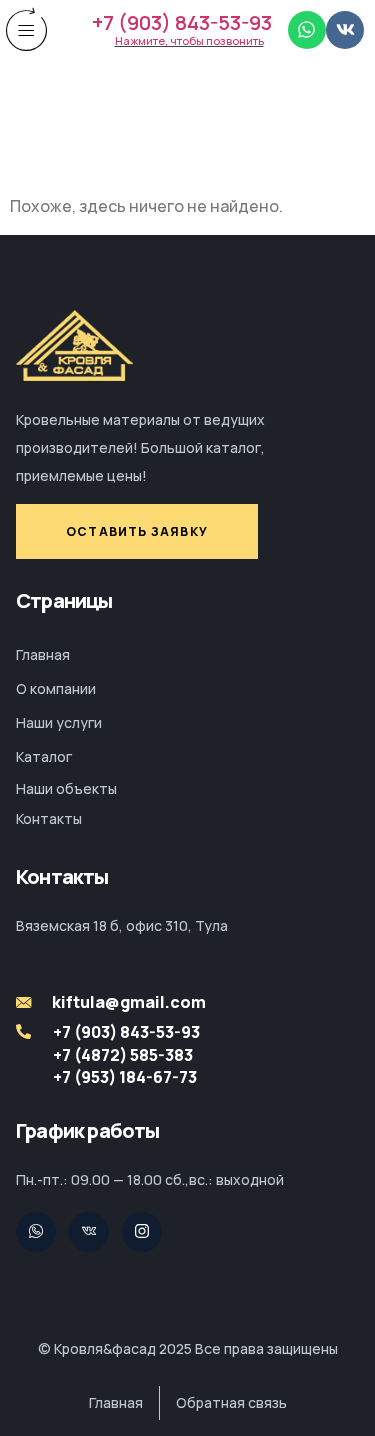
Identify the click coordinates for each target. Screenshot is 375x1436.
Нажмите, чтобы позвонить (189, 40)
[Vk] (345, 30)
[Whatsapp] (307, 30)
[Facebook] (142, 1232)
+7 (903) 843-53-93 (182, 22)
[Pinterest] (89, 1232)
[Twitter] (36, 1232)
